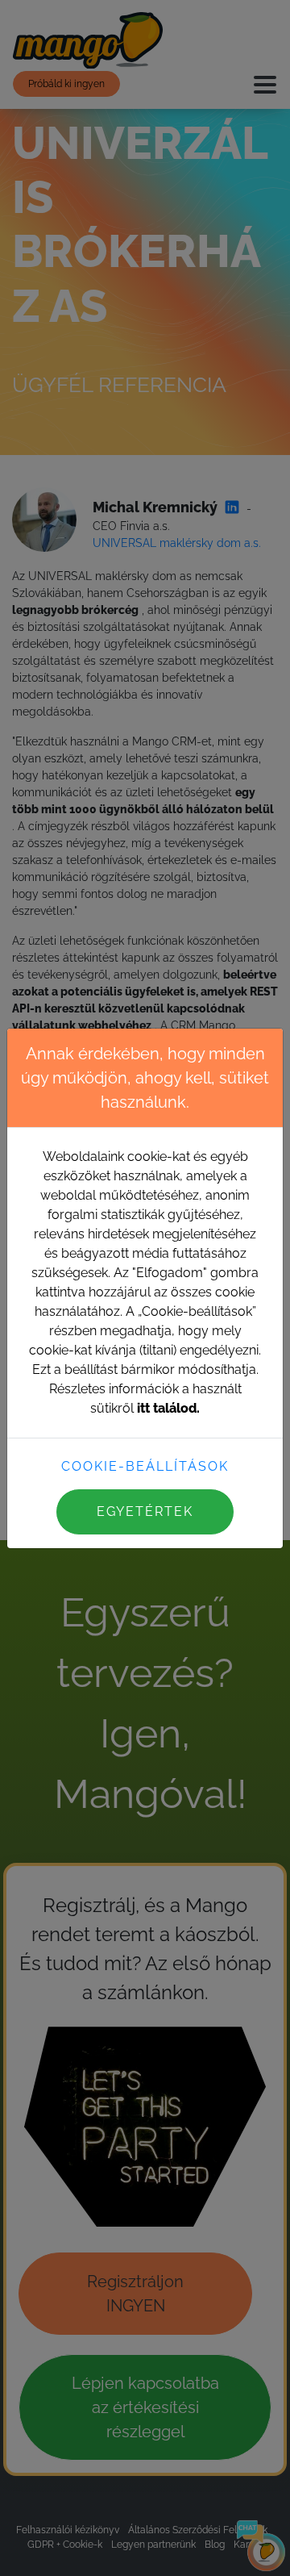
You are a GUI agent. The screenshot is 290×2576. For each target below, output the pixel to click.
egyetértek (145, 1511)
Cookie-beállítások (145, 1466)
